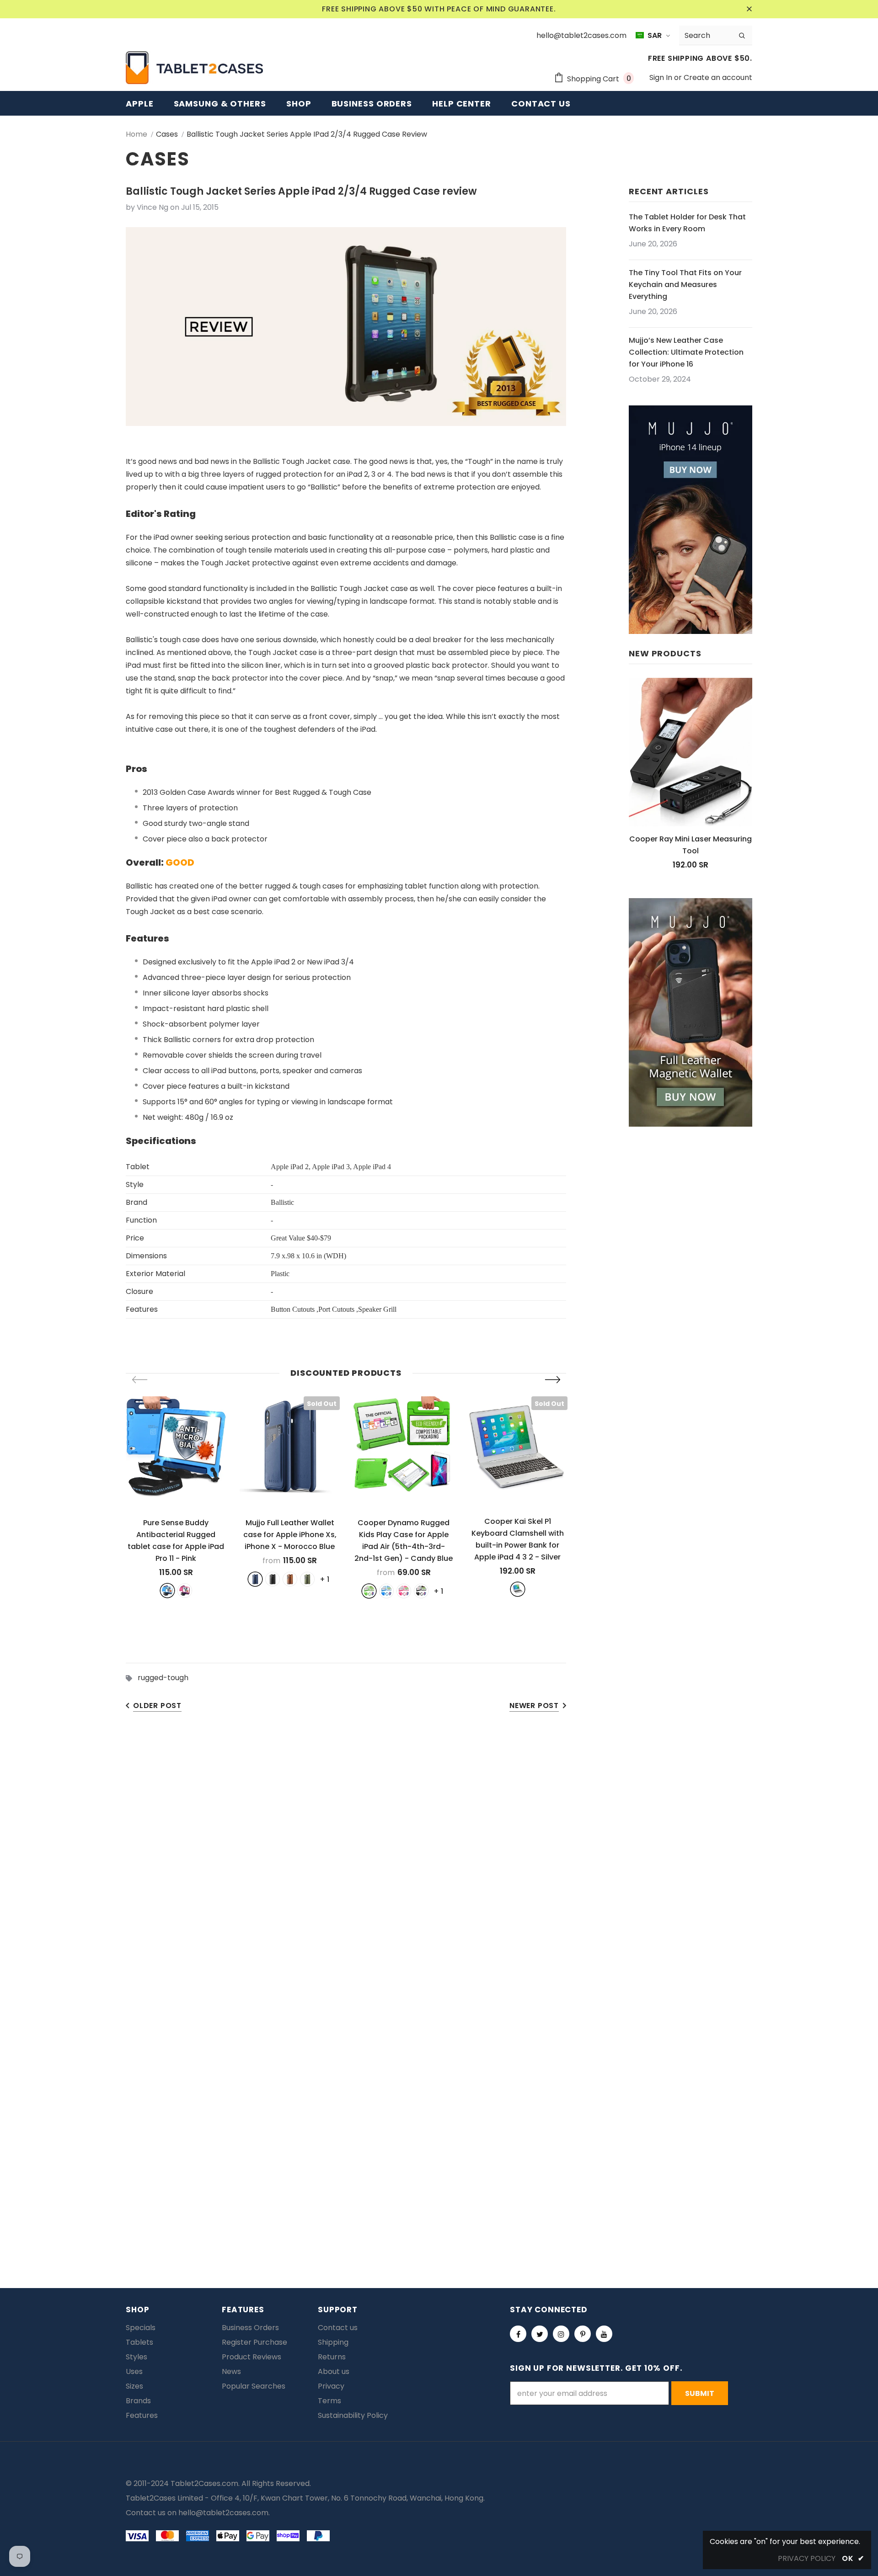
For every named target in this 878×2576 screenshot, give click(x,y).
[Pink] (185, 1591)
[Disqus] (439, 1863)
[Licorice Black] (421, 1591)
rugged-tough (163, 1678)
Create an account (718, 77)
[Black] (273, 1579)
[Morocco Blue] (255, 1579)
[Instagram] (561, 2334)
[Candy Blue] (386, 1591)
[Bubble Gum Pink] (404, 1591)
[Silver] (518, 1589)
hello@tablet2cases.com (223, 2513)
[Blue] (167, 1591)
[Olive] (307, 1579)
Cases (167, 134)
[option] (176, 1497)
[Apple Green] (369, 1591)
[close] (749, 9)
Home (137, 134)
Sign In (662, 77)
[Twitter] (540, 2334)
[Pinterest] (583, 2334)
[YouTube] (604, 2334)
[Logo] (194, 68)
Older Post (157, 1706)
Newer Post (534, 1706)
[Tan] (290, 1579)
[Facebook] (518, 2334)
